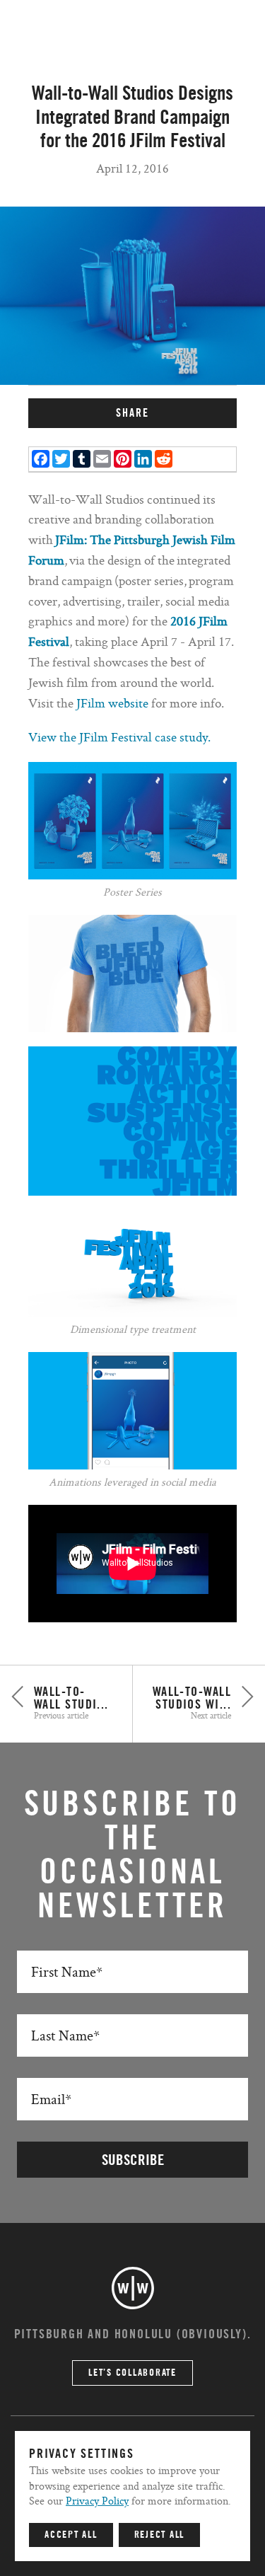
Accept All (71, 2535)
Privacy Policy (97, 2501)
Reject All (160, 2535)
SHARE (132, 413)
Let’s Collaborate (132, 2373)
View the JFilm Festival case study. (119, 737)
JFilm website (114, 703)
